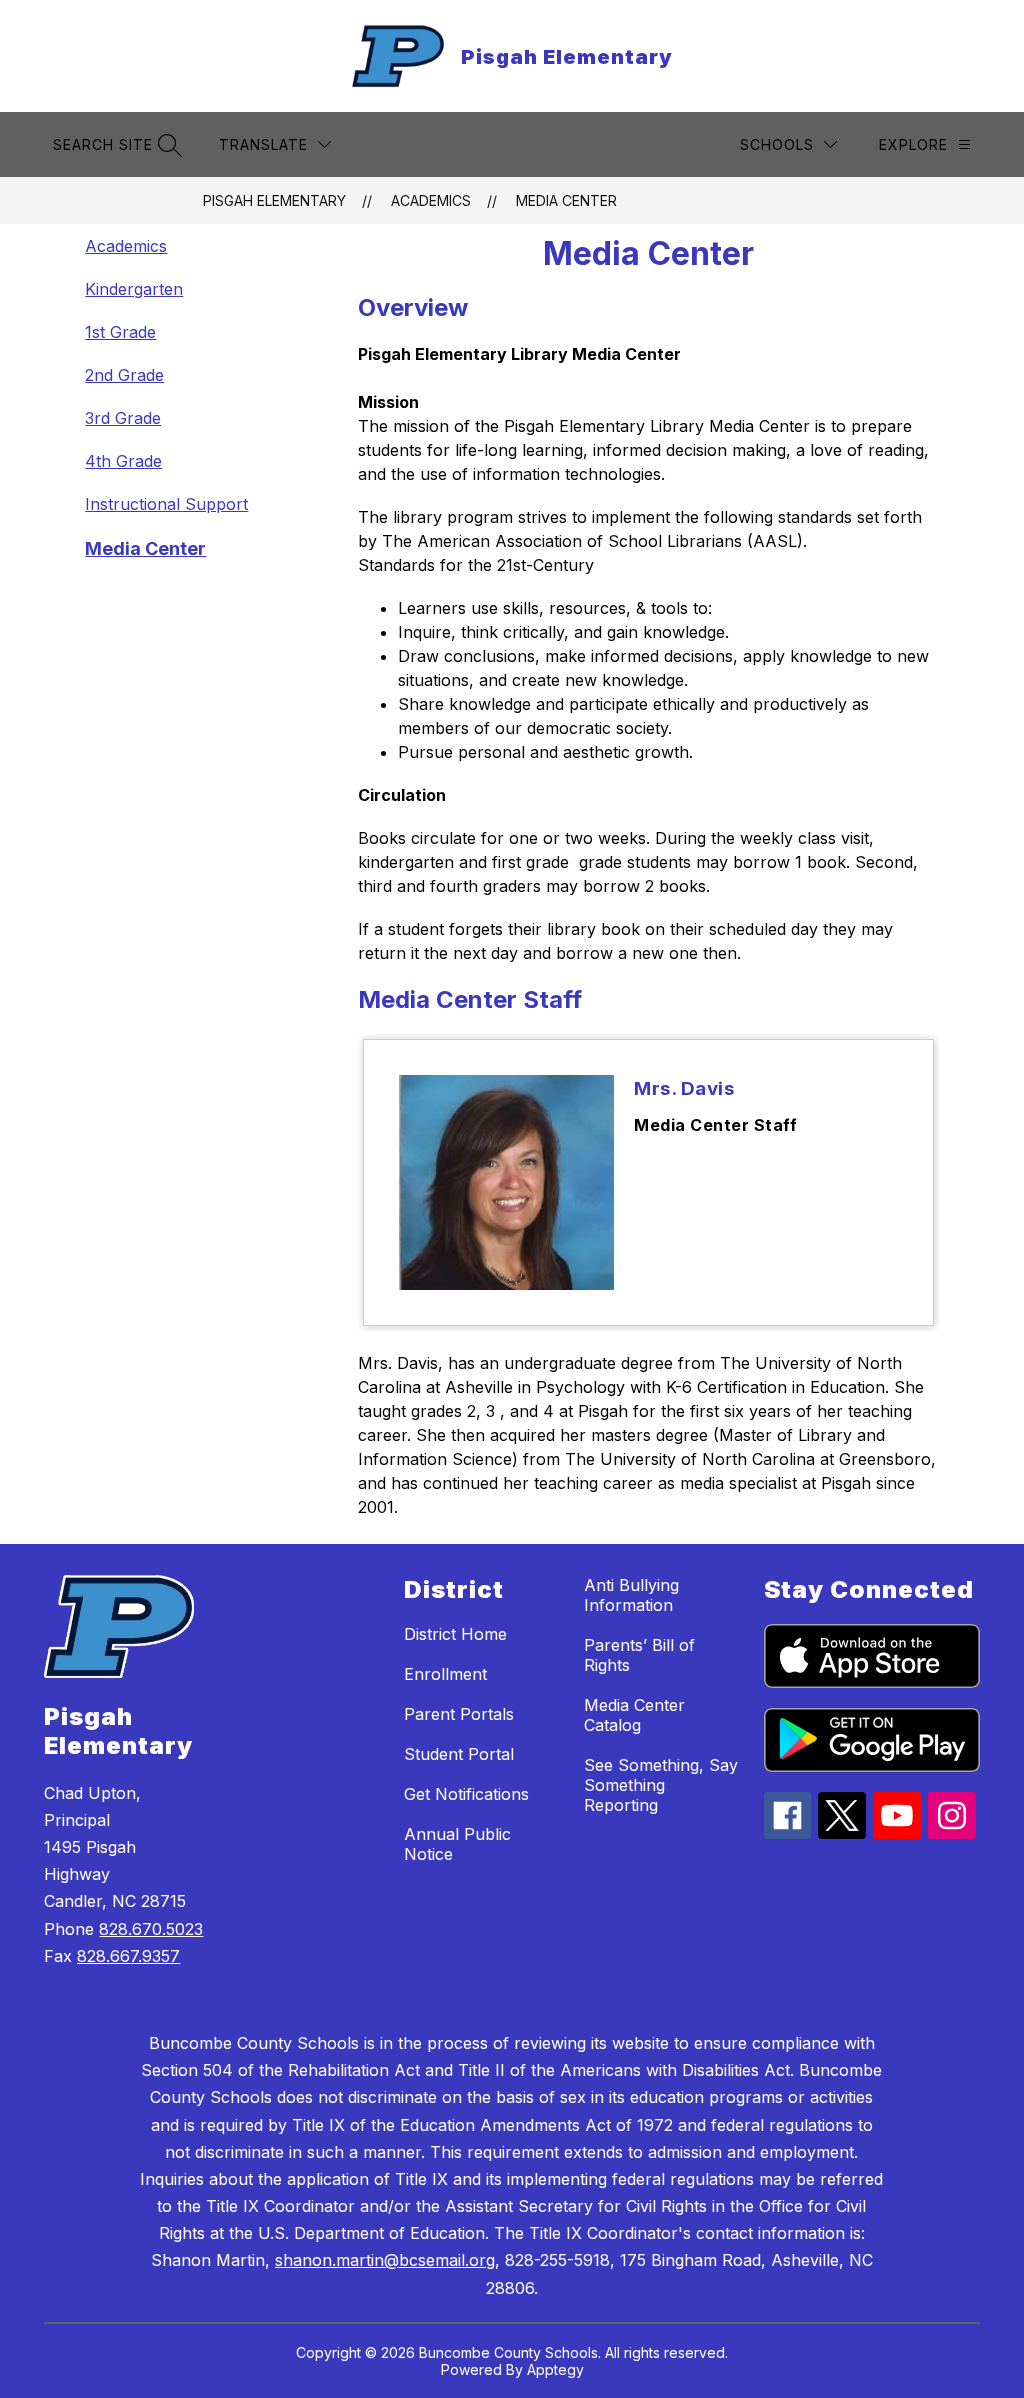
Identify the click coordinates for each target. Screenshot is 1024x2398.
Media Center (566, 200)
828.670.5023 (151, 1929)
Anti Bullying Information (631, 1595)
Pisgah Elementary (274, 200)
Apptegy (555, 2369)
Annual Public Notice (457, 1844)
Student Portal (459, 1754)
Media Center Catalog (634, 1715)
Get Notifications (466, 1794)
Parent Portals (459, 1714)
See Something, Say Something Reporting (661, 1785)
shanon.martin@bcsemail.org (385, 2260)
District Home (455, 1634)
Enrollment (445, 1674)
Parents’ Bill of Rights (639, 1655)
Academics (431, 200)
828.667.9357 (128, 1956)
